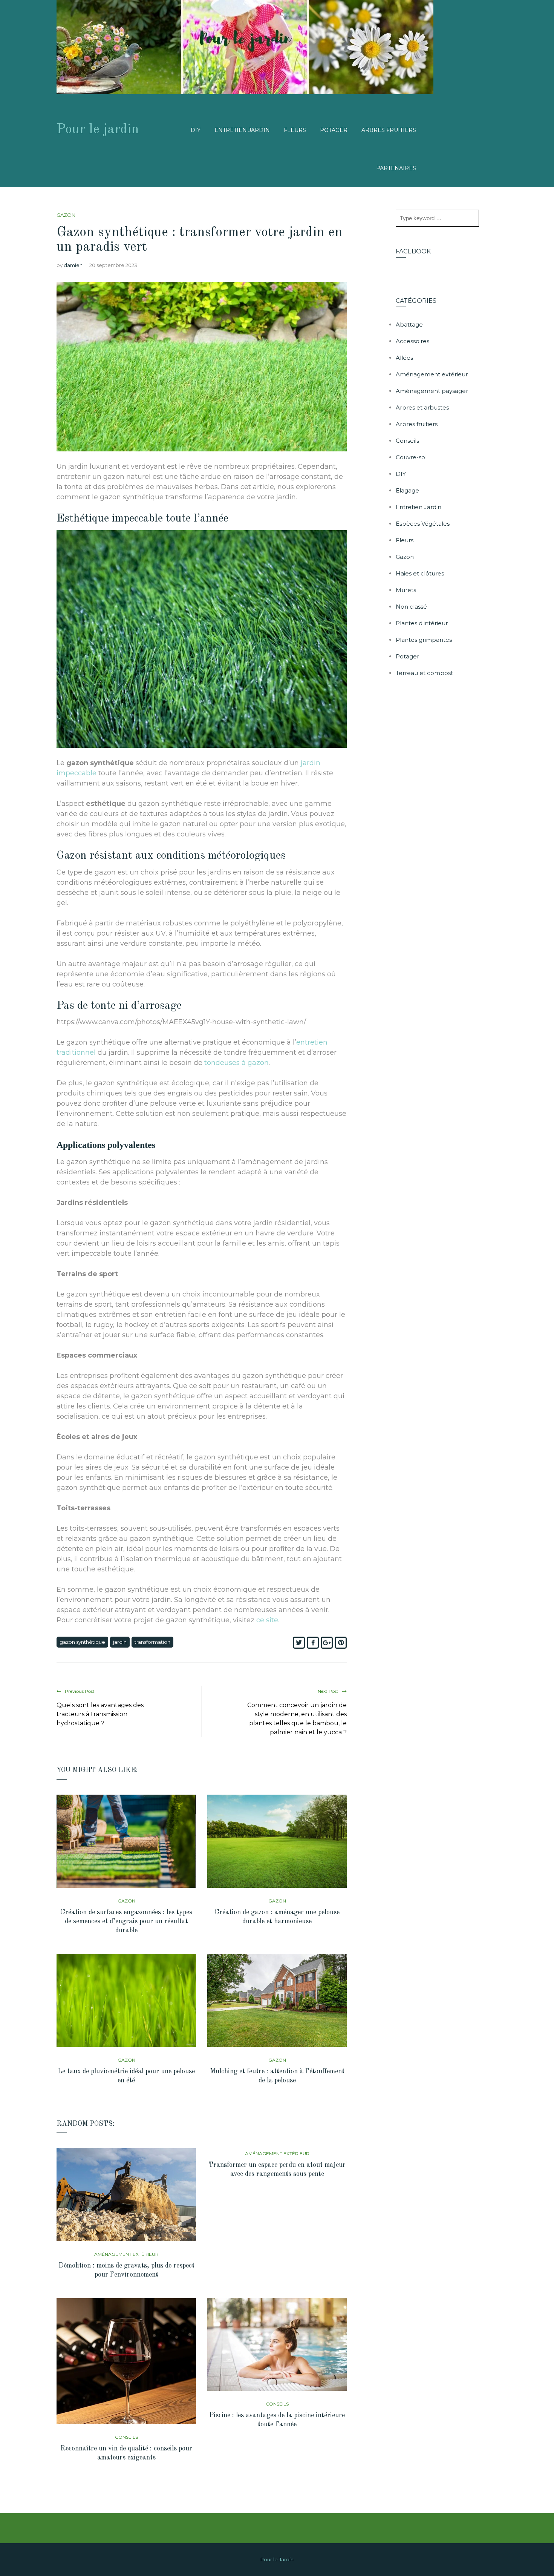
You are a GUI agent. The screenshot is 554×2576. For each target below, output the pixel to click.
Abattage (409, 324)
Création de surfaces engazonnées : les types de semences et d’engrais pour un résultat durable (126, 1921)
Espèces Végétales (423, 524)
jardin (120, 1642)
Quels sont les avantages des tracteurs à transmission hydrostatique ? (100, 1714)
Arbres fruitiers (389, 130)
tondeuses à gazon (236, 1063)
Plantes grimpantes (424, 640)
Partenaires (396, 168)
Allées (404, 358)
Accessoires (412, 341)
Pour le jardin (98, 130)
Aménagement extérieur (126, 2254)
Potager (334, 130)
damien (73, 265)
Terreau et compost (424, 673)
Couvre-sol (411, 457)
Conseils (126, 2437)
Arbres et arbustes (422, 407)
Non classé (411, 607)
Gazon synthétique (82, 1642)
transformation (152, 1642)
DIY (196, 130)
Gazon (66, 215)
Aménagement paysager (432, 391)
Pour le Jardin (277, 2559)
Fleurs (295, 130)
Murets (406, 590)
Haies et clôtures (420, 573)
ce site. (268, 1620)
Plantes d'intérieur (422, 623)
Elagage (407, 490)
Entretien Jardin (242, 130)
